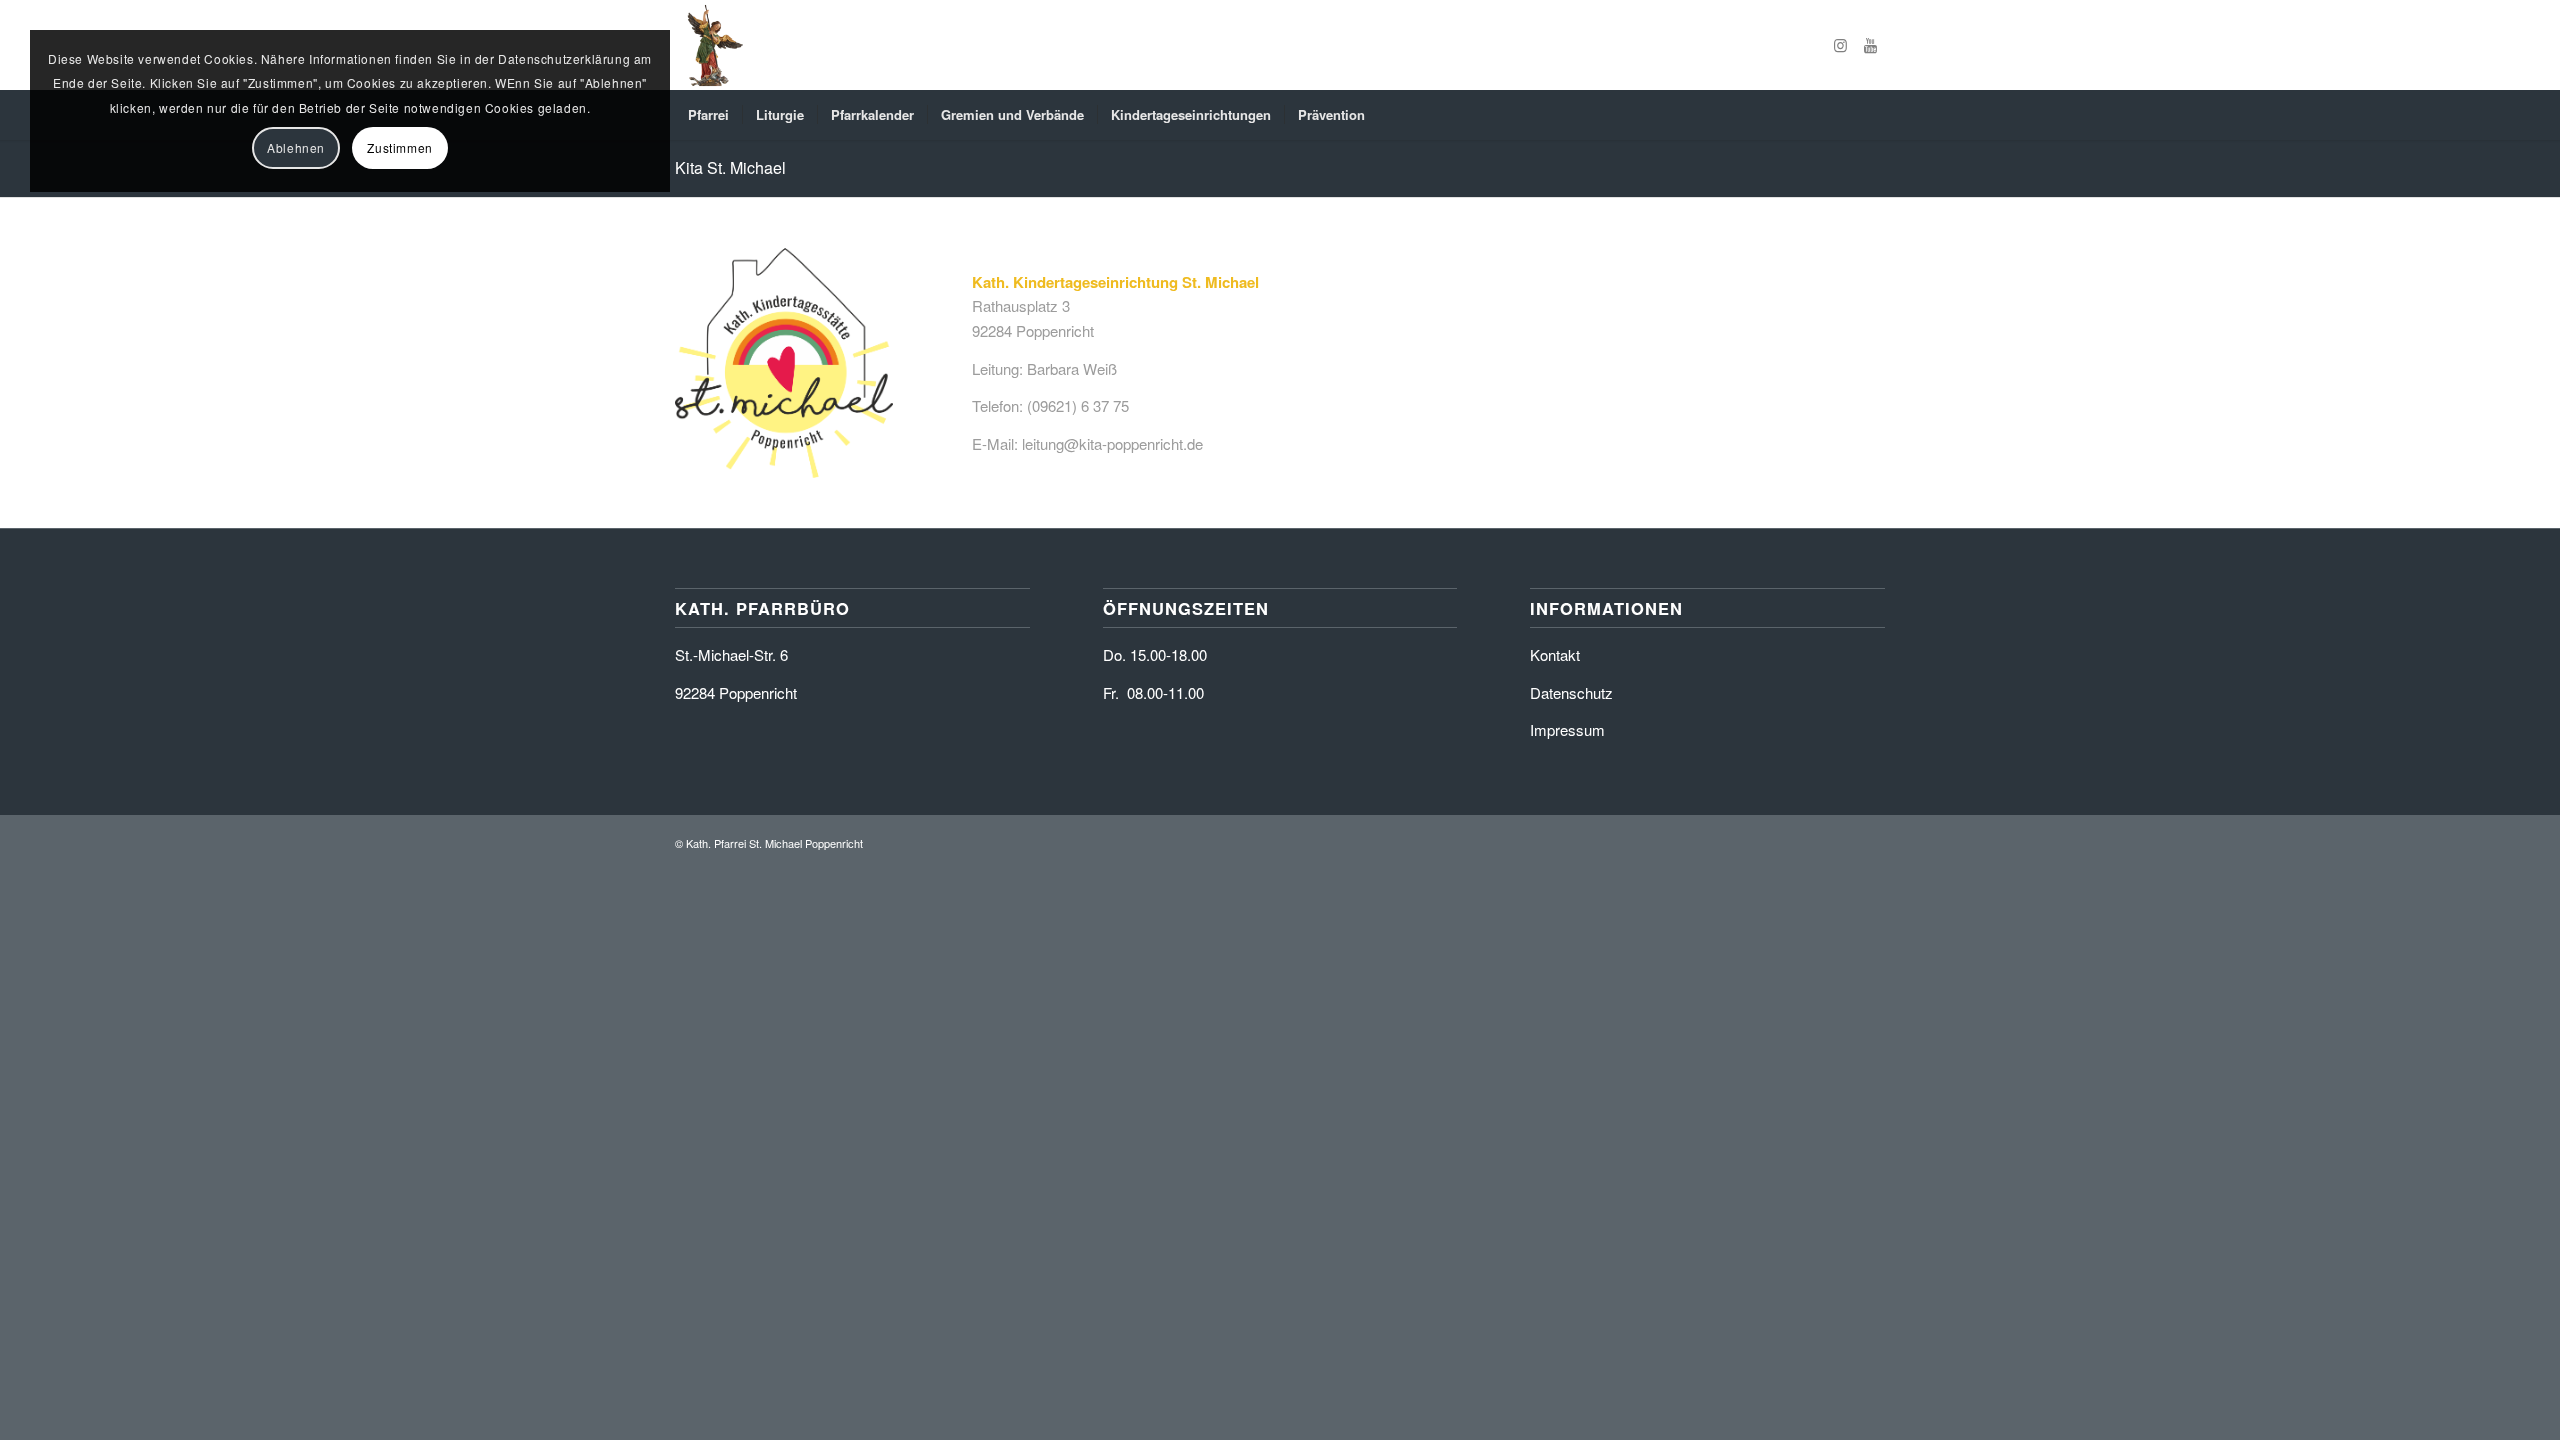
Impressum (1567, 729)
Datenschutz (1571, 692)
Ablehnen (296, 147)
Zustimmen (399, 147)
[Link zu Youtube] (1870, 45)
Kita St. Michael (730, 167)
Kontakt (1555, 654)
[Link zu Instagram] (1840, 45)
